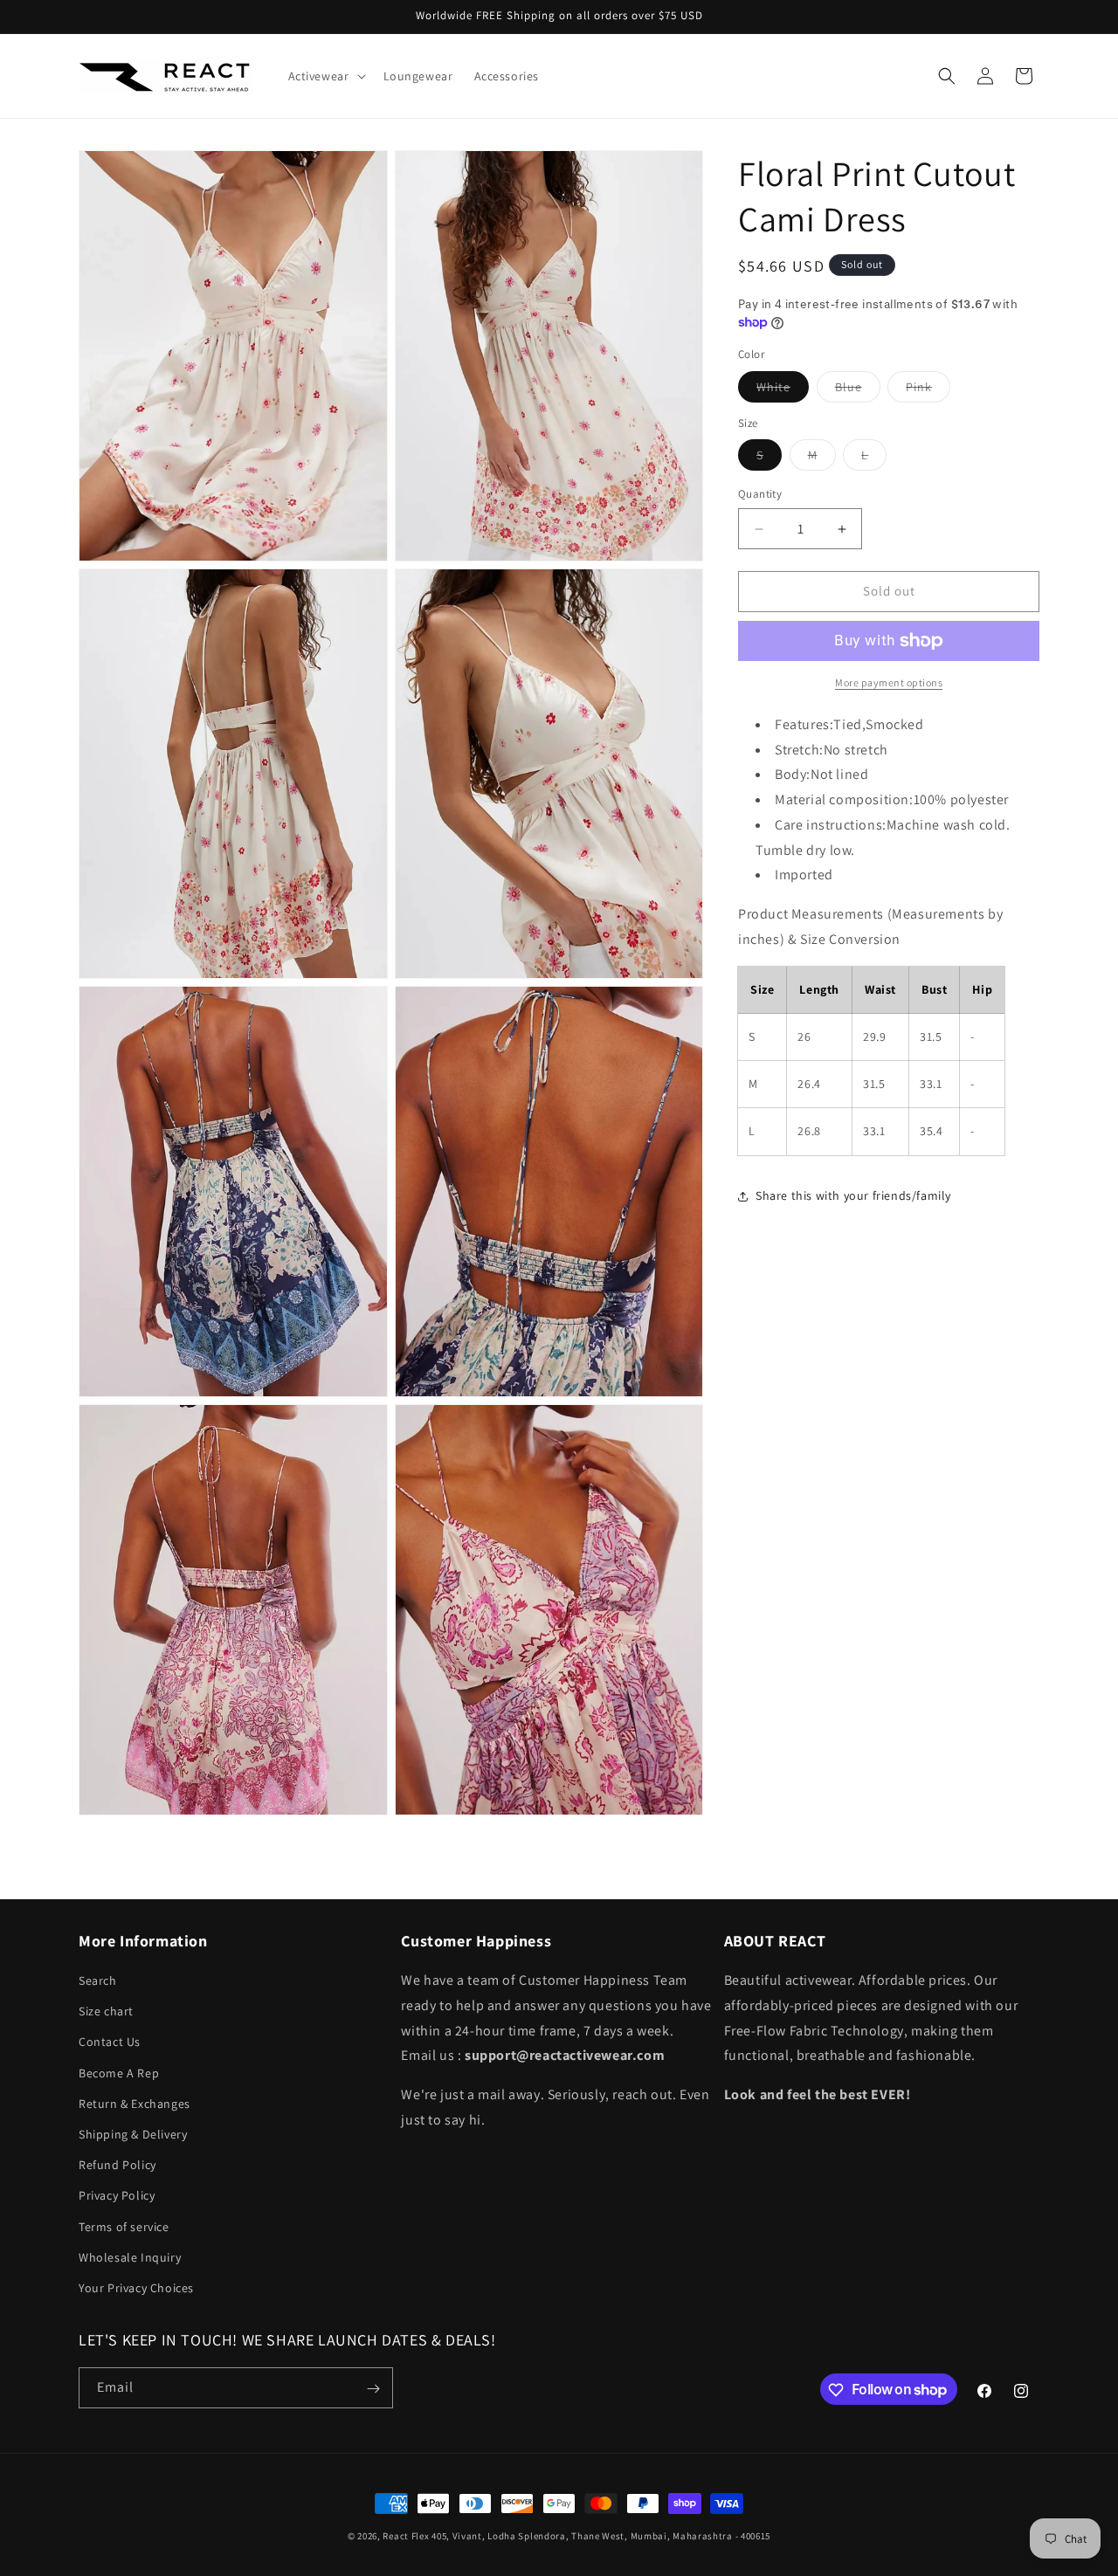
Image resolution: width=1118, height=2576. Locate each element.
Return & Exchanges (135, 2104)
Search (98, 1980)
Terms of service (124, 2227)
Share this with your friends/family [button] (853, 1195)
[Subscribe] (373, 2389)
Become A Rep (119, 2073)
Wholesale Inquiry (130, 2257)
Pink (928, 390)
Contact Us (110, 2042)
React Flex (406, 2536)
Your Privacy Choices (136, 2288)
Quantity (760, 495)
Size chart (106, 2011)
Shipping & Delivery (133, 2134)
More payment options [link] (889, 682)
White (783, 390)
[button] (325, 76)
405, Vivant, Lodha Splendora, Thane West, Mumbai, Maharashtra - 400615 (601, 2536)
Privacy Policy (117, 2195)
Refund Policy (117, 2165)
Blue (858, 390)
